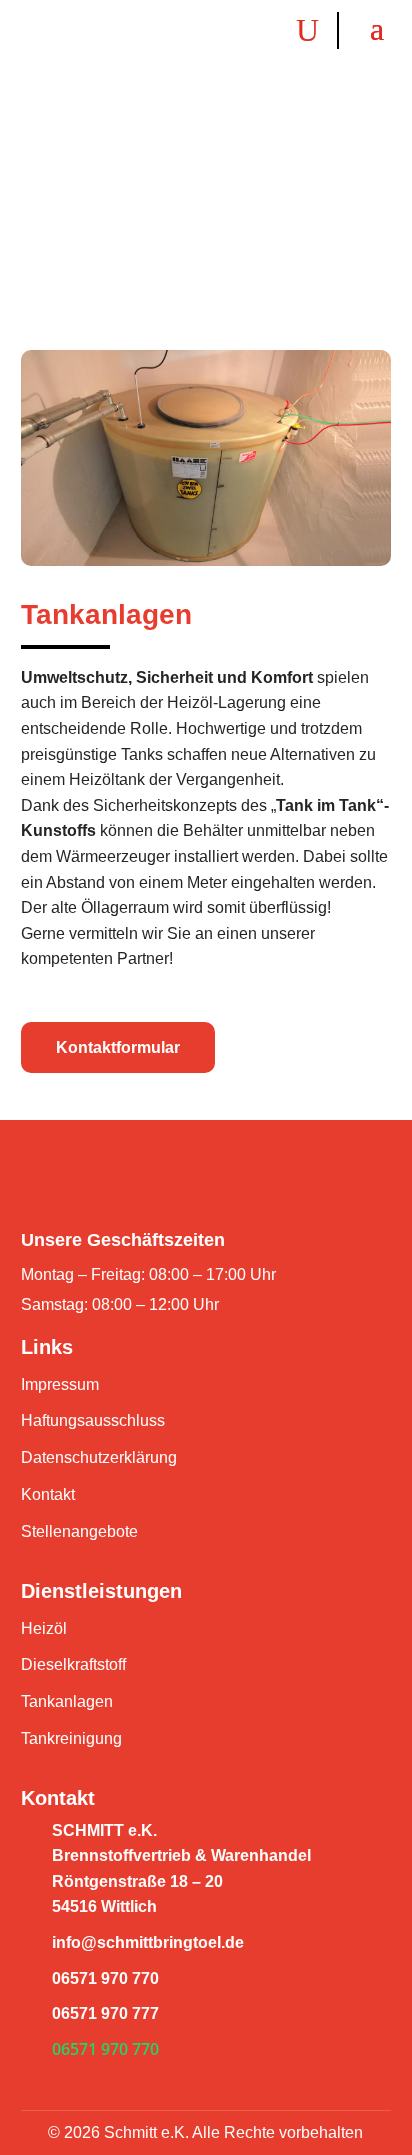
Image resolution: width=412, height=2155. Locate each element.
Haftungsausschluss (93, 1420)
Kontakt (48, 1494)
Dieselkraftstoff (73, 1664)
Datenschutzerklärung (99, 1457)
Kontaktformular (118, 1047)
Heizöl (44, 1628)
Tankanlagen (67, 1701)
